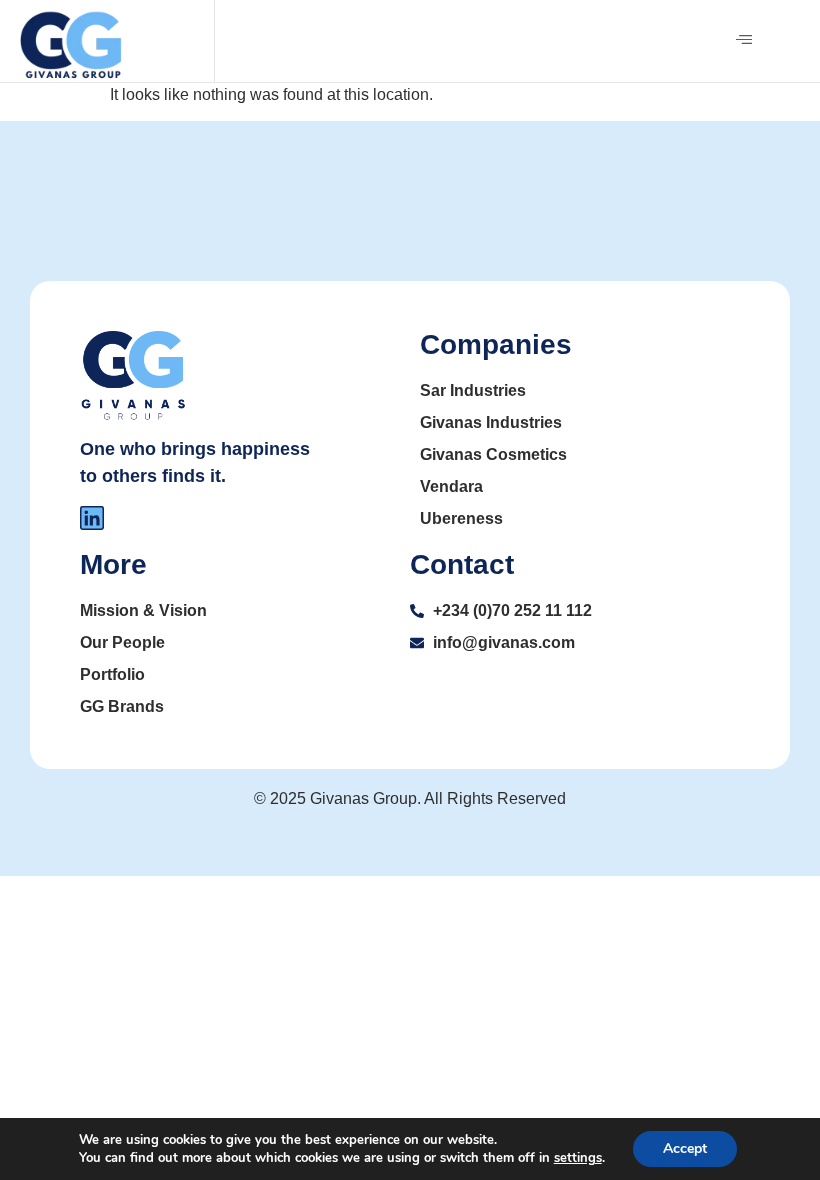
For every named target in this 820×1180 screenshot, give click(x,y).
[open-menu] (744, 41)
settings (578, 1158)
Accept (685, 1148)
